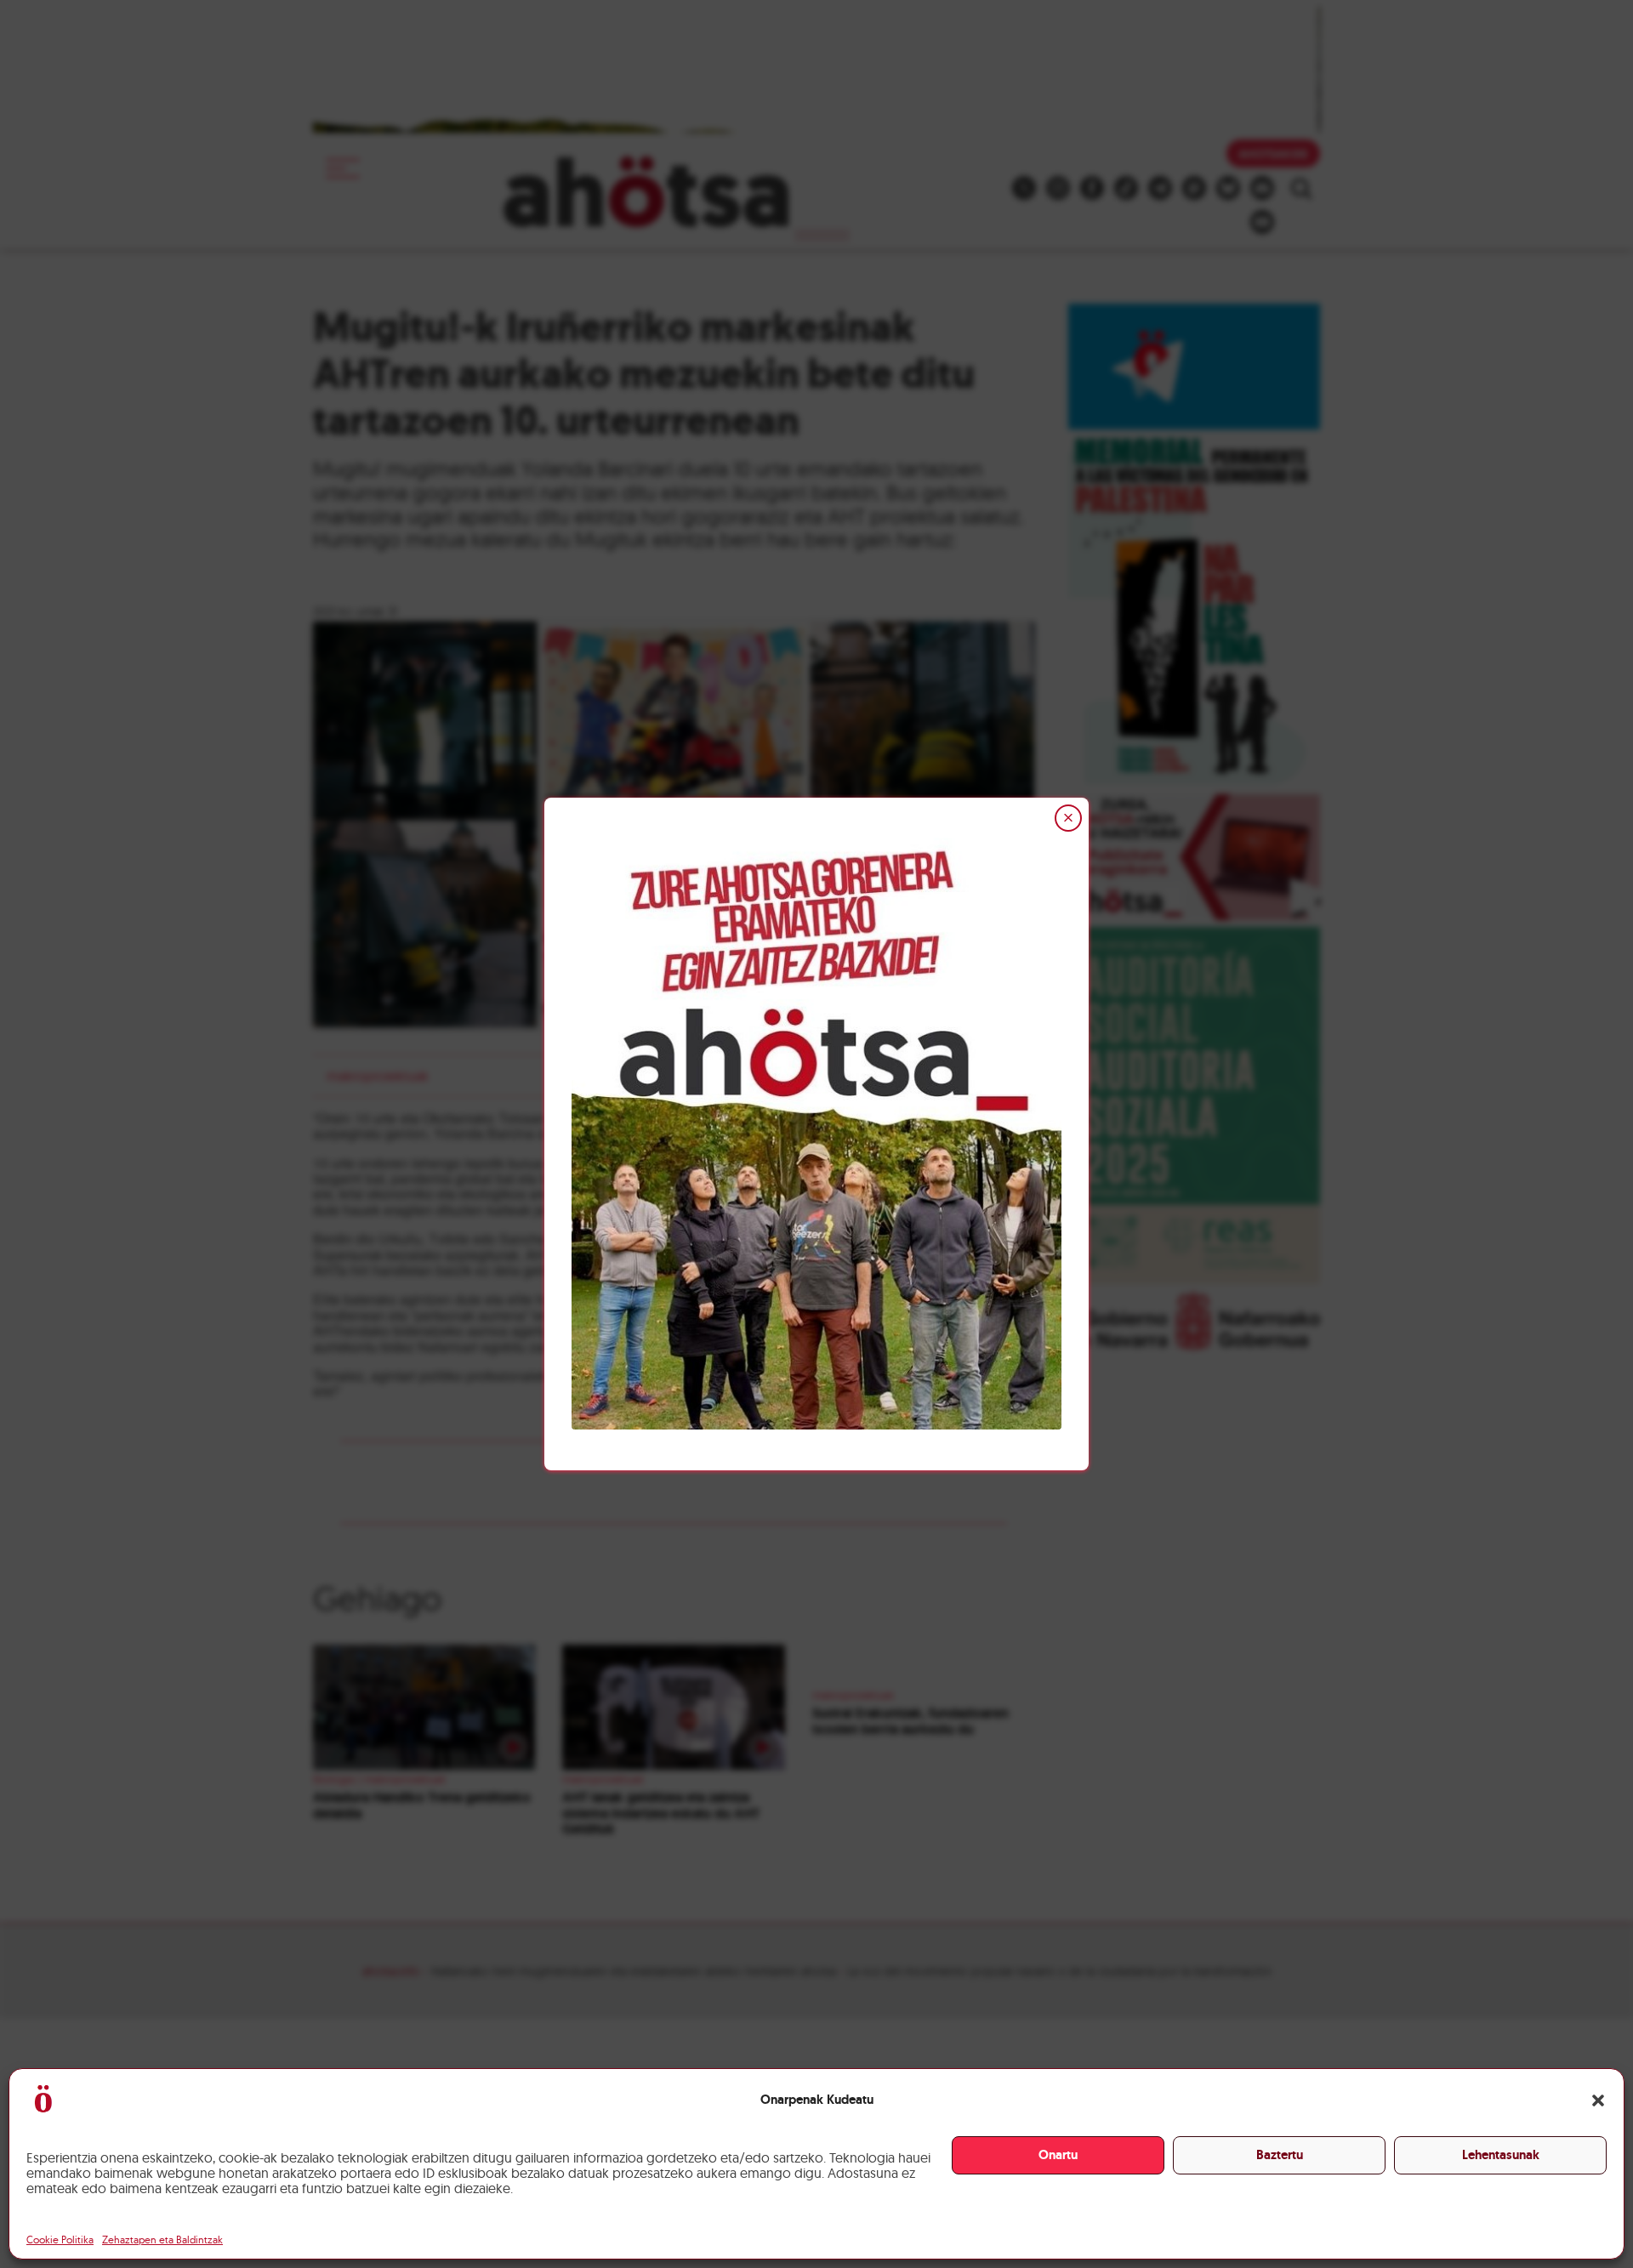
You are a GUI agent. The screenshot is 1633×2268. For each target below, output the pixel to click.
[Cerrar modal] (1068, 818)
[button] (1598, 2100)
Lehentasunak (1501, 2155)
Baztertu (1280, 2155)
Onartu (1058, 2155)
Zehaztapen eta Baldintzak (162, 2240)
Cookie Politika (60, 2240)
